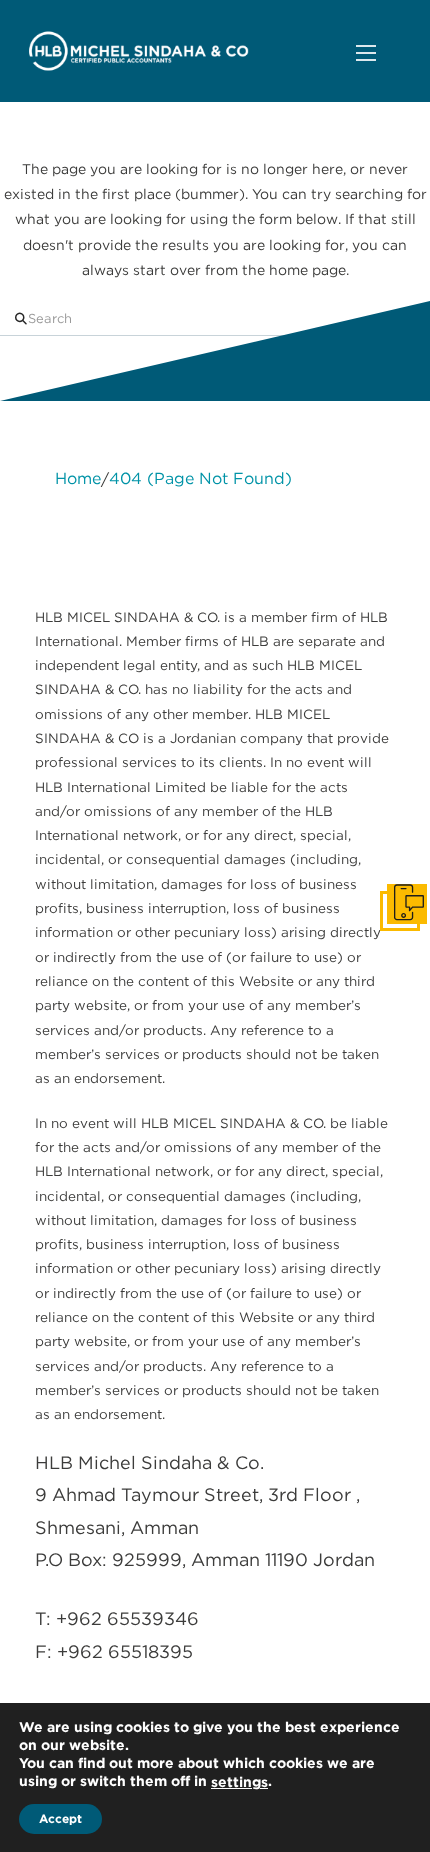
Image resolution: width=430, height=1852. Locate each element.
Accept (60, 1818)
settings (239, 1782)
